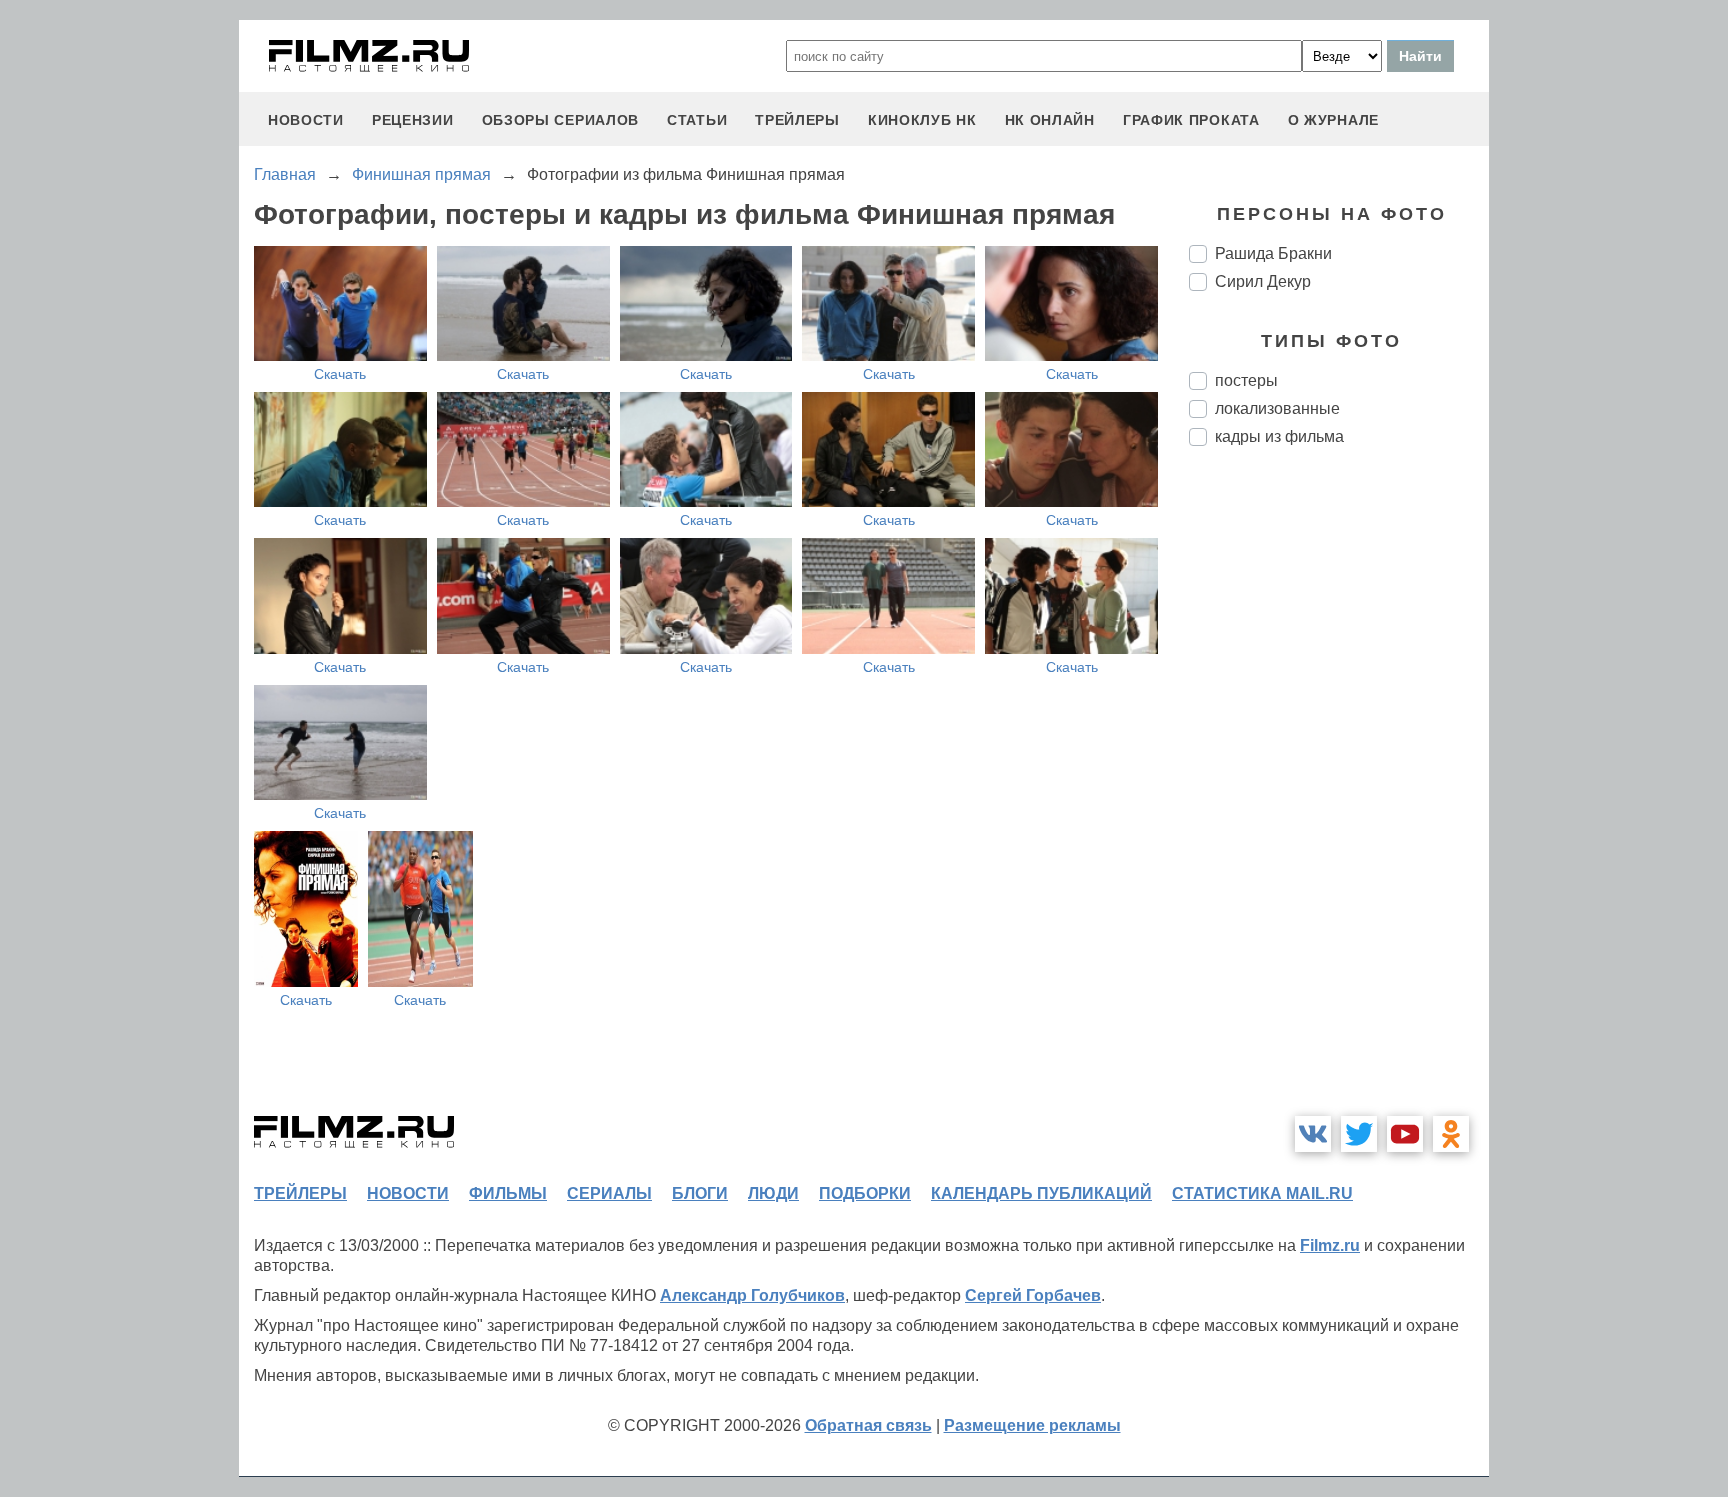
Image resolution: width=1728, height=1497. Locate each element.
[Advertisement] (1339, 796)
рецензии (413, 120)
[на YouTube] (1405, 1134)
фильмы (508, 1193)
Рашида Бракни (1273, 253)
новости (306, 120)
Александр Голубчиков (752, 1295)
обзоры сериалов (561, 120)
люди (773, 1193)
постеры (1246, 380)
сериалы (609, 1193)
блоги (700, 1193)
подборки (865, 1193)
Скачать (340, 374)
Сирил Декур (1263, 281)
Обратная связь (868, 1425)
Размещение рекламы (1032, 1425)
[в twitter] (1359, 1134)
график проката (1191, 120)
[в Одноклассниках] (1451, 1134)
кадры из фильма (1279, 436)
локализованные (1277, 408)
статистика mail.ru (1262, 1193)
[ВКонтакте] (1313, 1134)
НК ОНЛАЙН (1050, 120)
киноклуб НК (922, 120)
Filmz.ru (1330, 1245)
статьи (697, 120)
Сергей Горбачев (1033, 1295)
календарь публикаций (1041, 1193)
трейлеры (797, 120)
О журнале (1333, 120)
